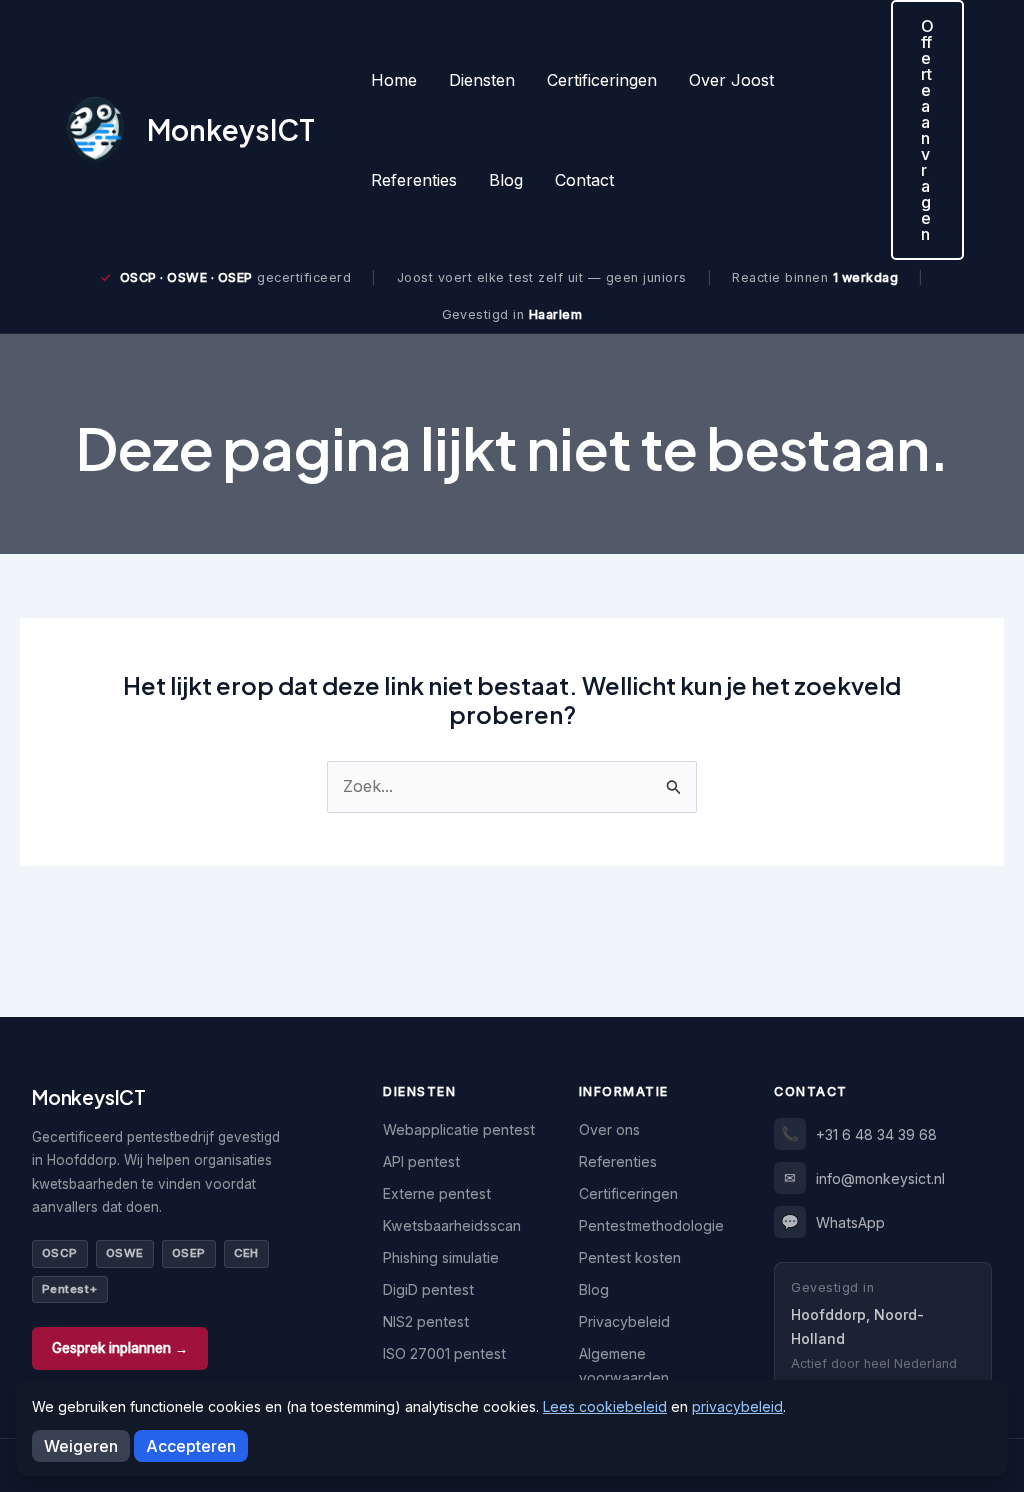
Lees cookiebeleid (605, 1406)
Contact (584, 180)
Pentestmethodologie (651, 1225)
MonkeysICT (231, 129)
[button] (927, 130)
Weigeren (81, 1446)
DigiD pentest (428, 1289)
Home (394, 80)
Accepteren (191, 1446)
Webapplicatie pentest (459, 1129)
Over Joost (731, 80)
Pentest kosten (630, 1257)
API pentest (421, 1161)
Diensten (482, 80)
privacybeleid (737, 1406)
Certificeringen (602, 80)
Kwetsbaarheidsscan (452, 1225)
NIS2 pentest (426, 1321)
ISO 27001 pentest (444, 1353)
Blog (506, 180)
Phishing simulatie (441, 1257)
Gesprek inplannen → (120, 1348)
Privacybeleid (624, 1321)
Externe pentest (437, 1193)
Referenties (414, 180)
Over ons (609, 1129)
